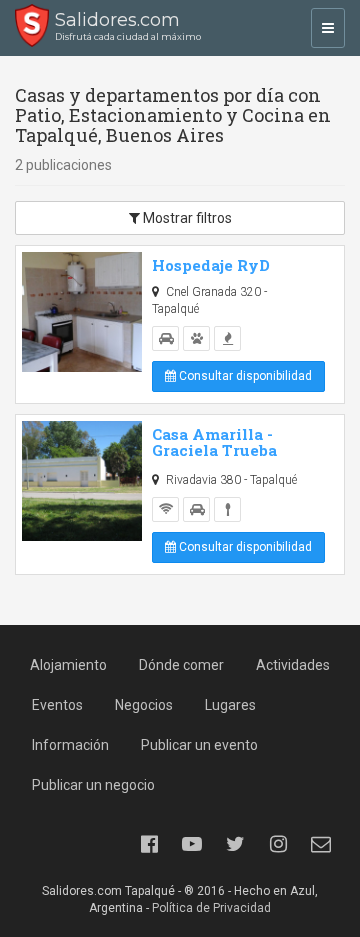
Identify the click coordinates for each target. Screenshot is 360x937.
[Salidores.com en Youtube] (192, 844)
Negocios (144, 705)
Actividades (293, 665)
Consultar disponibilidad (244, 376)
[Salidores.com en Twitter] (235, 844)
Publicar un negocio (93, 785)
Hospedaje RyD (211, 265)
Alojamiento (68, 665)
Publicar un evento (199, 745)
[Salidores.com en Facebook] (149, 844)
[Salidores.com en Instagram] (278, 844)
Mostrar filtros (186, 218)
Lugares (230, 705)
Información (70, 745)
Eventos (57, 705)
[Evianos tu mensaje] (321, 844)
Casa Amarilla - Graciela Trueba (214, 442)
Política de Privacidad (211, 908)
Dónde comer (181, 665)
